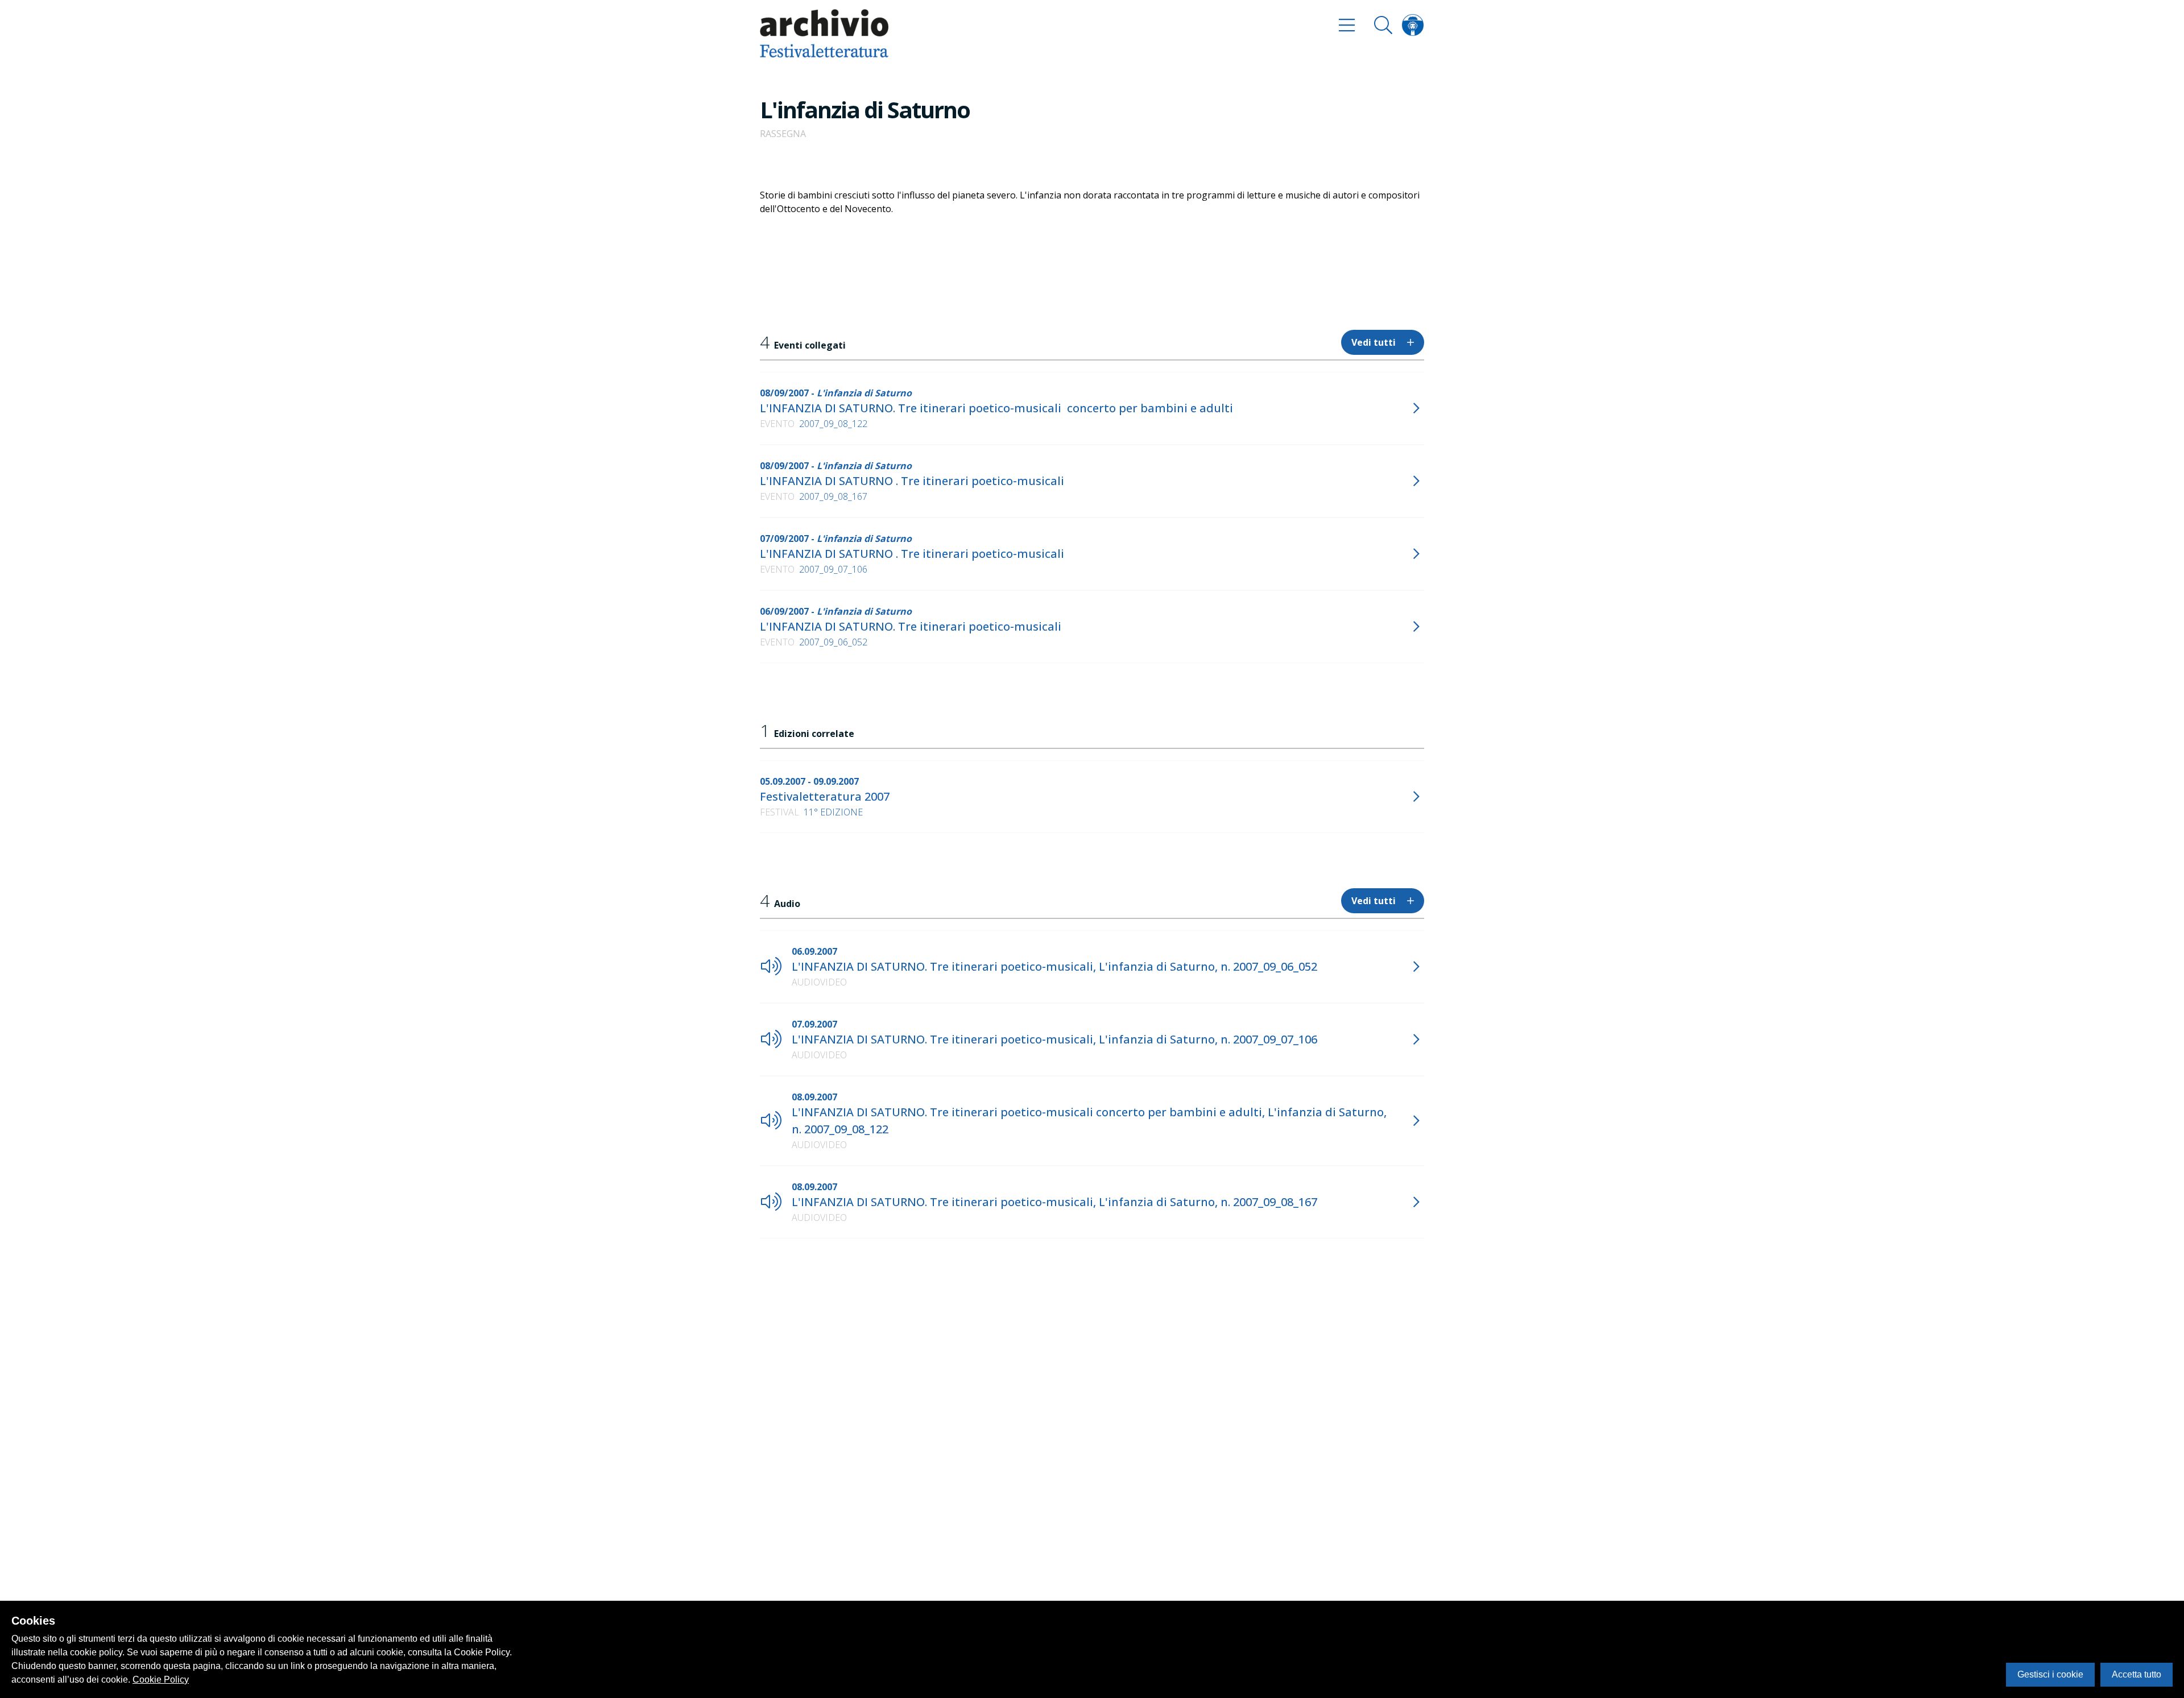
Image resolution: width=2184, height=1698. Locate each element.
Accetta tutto (2137, 1674)
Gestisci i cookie (2050, 1674)
